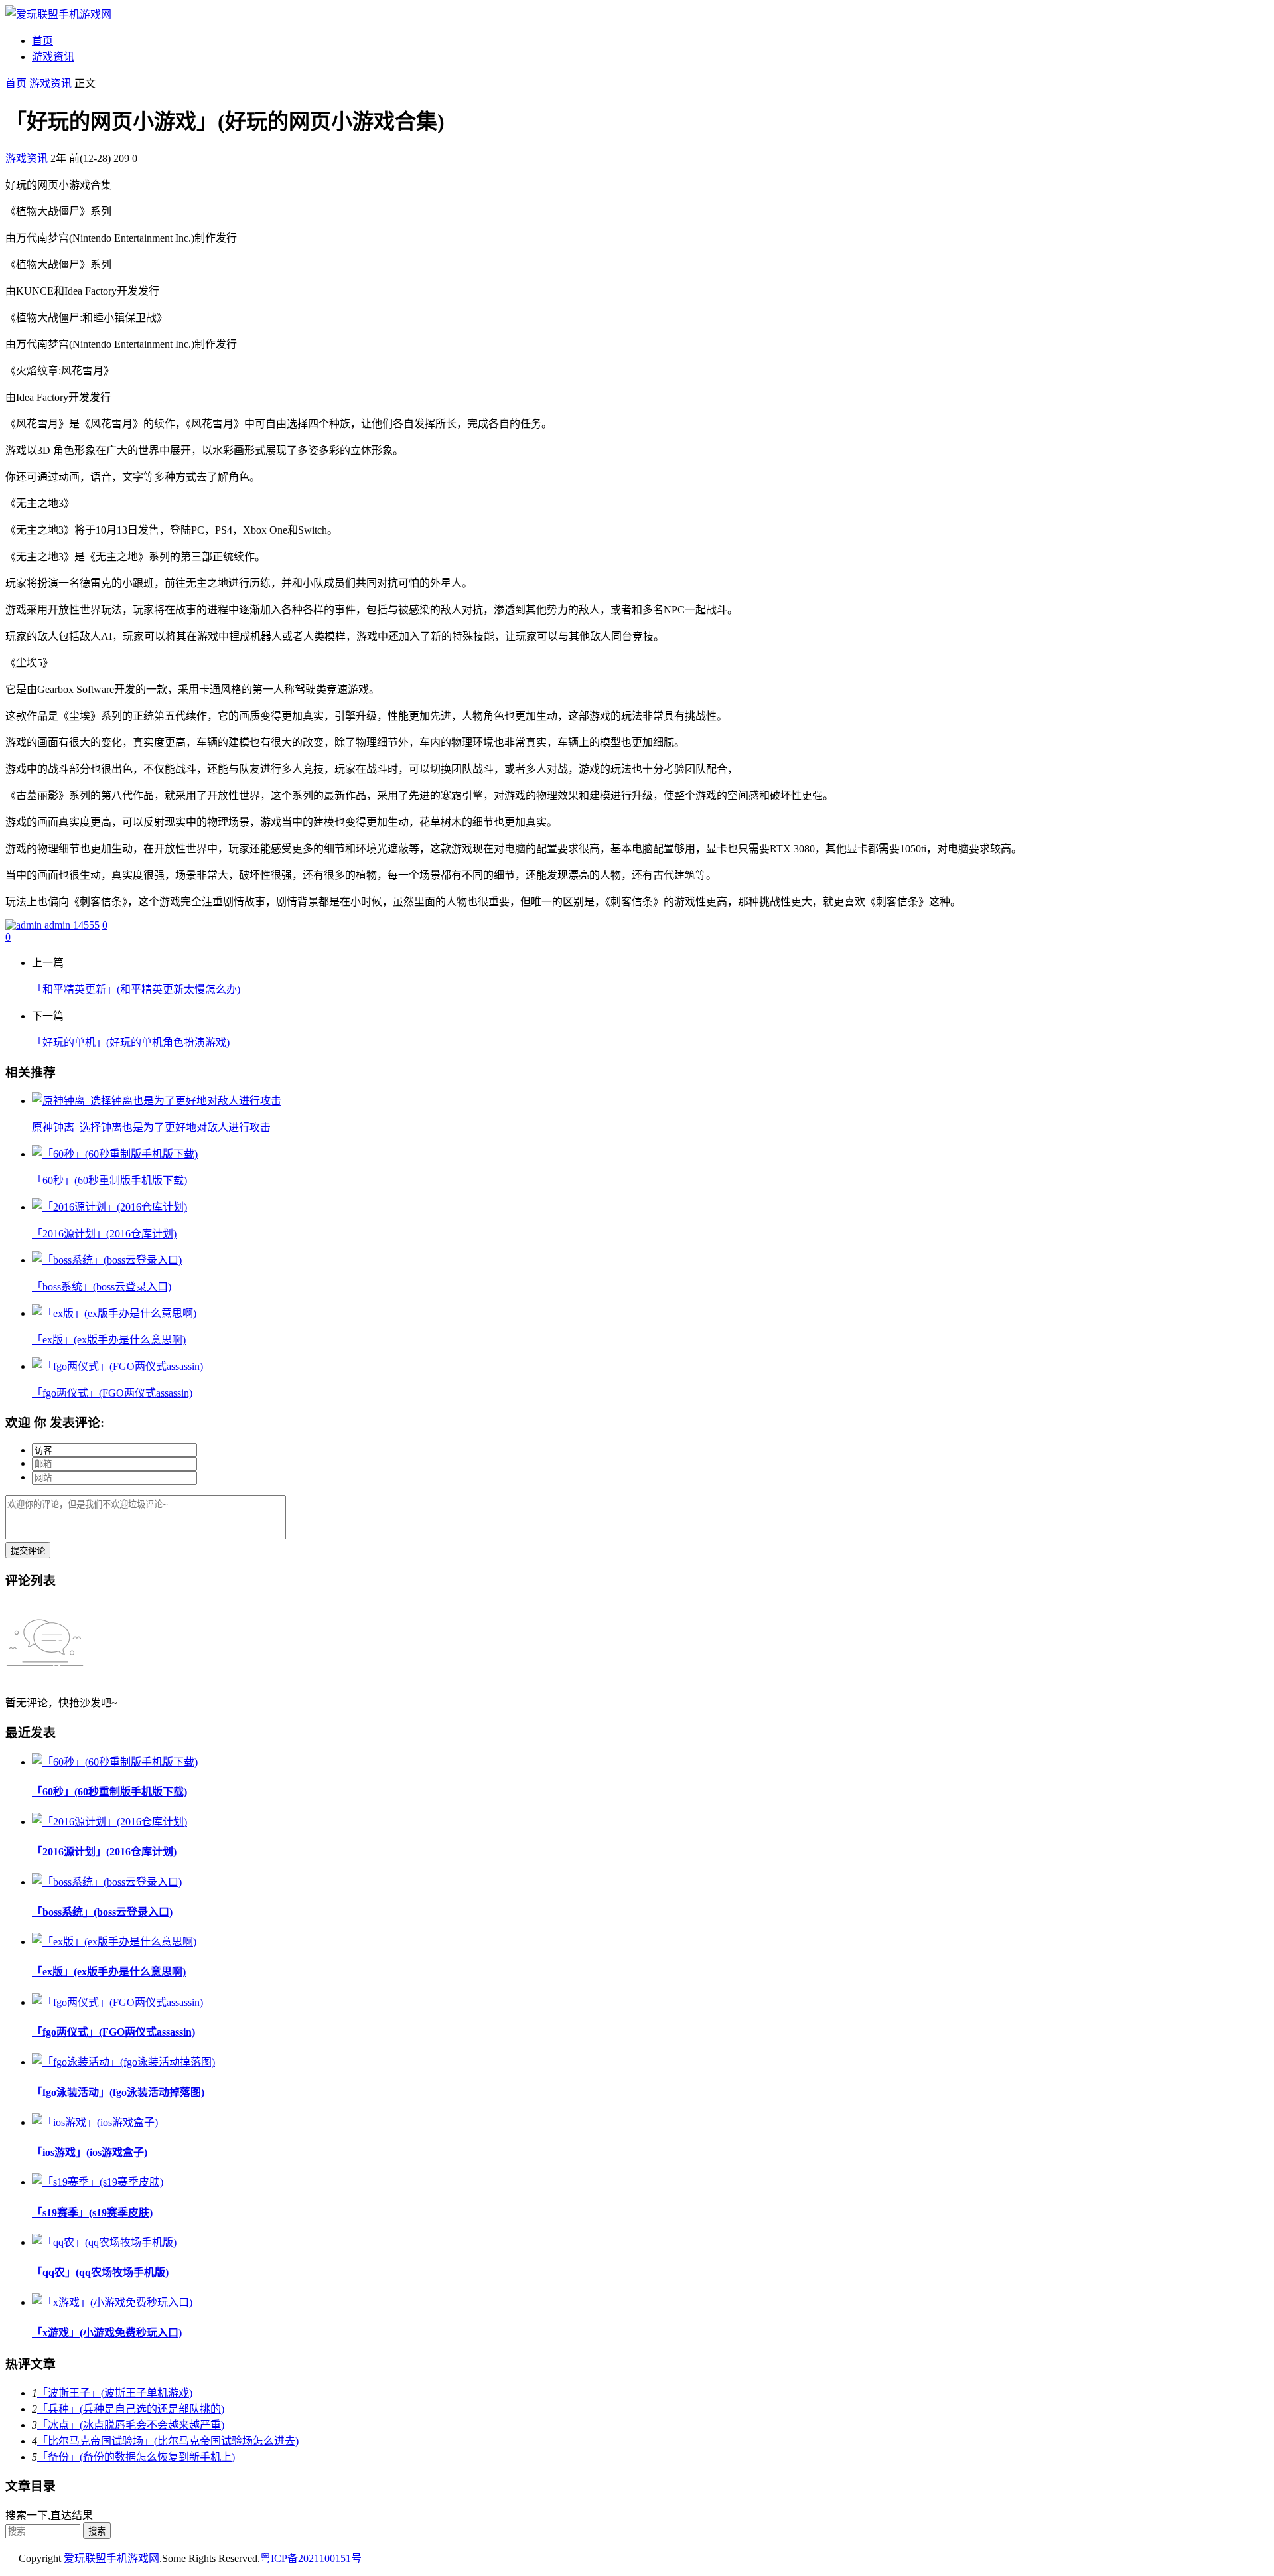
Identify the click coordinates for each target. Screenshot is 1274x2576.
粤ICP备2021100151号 (311, 2558)
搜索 (97, 2531)
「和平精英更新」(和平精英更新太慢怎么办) (136, 989)
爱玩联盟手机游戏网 (111, 2558)
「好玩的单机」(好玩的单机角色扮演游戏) (131, 1042)
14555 (86, 925)
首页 (42, 41)
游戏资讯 (53, 57)
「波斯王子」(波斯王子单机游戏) (115, 2393)
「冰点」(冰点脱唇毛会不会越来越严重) (131, 2425)
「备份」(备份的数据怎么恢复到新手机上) (136, 2457)
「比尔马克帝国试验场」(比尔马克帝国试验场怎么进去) (168, 2441)
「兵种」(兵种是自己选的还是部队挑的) (131, 2409)
